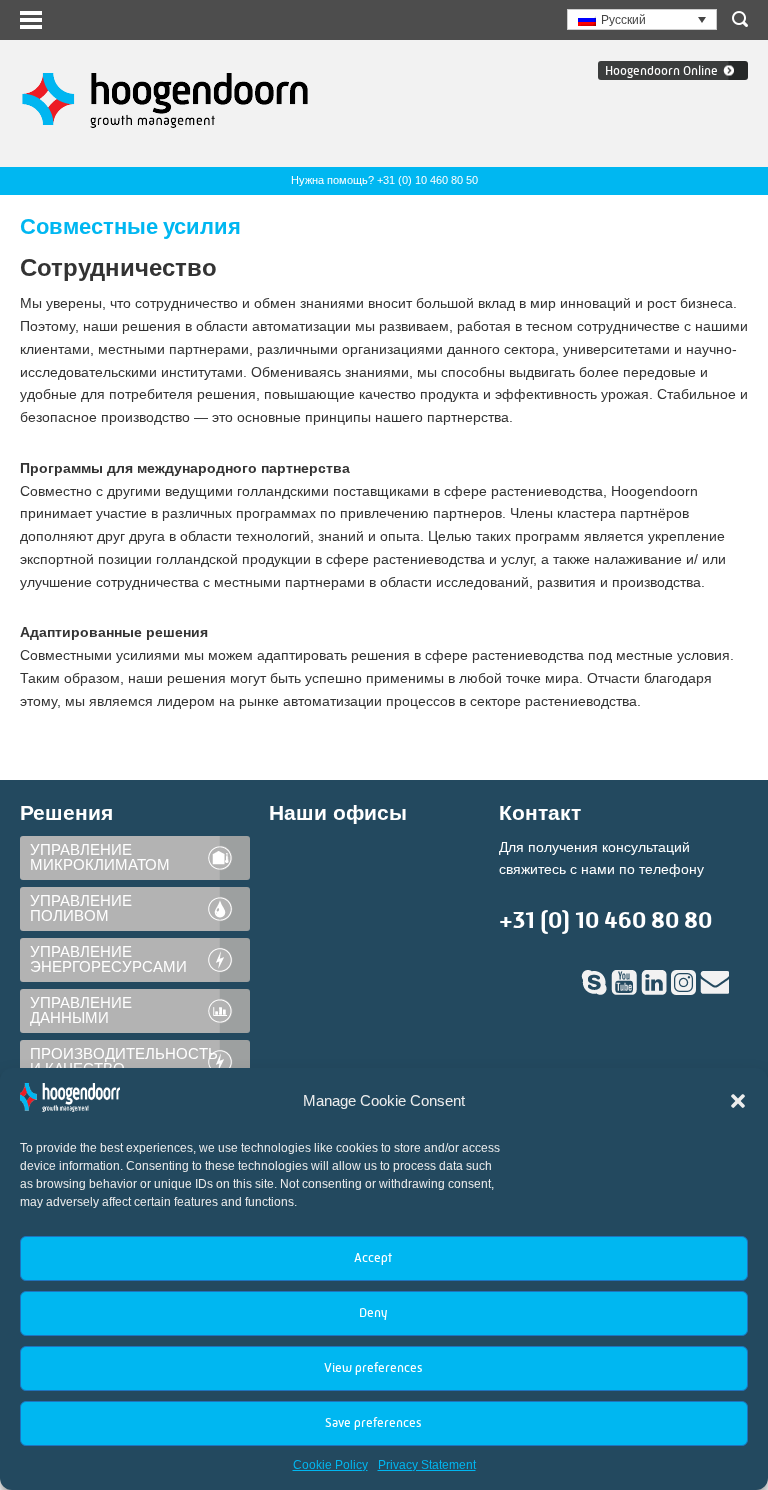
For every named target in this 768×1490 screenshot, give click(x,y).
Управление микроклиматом (100, 857)
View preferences (373, 1367)
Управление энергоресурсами (108, 959)
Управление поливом (81, 908)
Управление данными (81, 1010)
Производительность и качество (124, 1061)
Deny (373, 1312)
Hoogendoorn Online (661, 70)
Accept (373, 1257)
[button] (738, 1101)
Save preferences (373, 1422)
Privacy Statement (427, 1465)
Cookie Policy (330, 1465)
